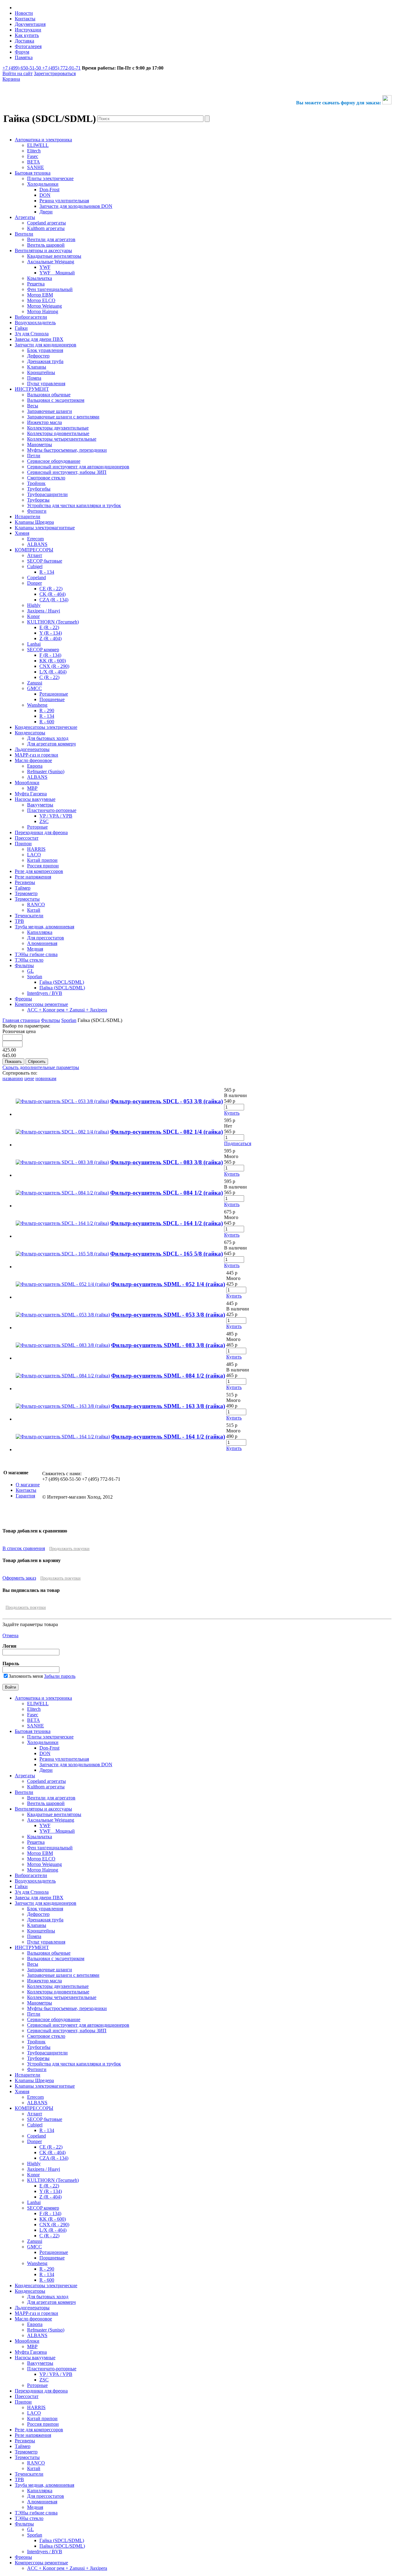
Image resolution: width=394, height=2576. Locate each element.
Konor (33, 2175)
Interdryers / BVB (45, 2552)
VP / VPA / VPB (56, 2374)
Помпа (34, 1936)
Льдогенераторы (32, 2308)
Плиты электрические (50, 1737)
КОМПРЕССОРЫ (34, 2108)
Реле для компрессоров (39, 2430)
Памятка (24, 57)
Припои (23, 2402)
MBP (32, 2346)
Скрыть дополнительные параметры (41, 1067)
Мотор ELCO (41, 1859)
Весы (33, 1964)
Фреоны (23, 2557)
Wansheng (37, 2263)
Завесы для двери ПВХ (39, 1898)
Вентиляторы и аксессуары (43, 1809)
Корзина (11, 79)
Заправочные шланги (50, 1970)
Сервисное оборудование (54, 2019)
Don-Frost (49, 1748)
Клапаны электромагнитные (45, 2086)
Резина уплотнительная (64, 1759)
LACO (34, 2413)
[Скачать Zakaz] (387, 103)
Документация (30, 24)
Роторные (37, 2385)
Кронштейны (41, 1931)
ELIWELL (38, 1704)
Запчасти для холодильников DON (76, 1764)
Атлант (35, 2114)
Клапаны (37, 1925)
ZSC (44, 2380)
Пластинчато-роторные (52, 2369)
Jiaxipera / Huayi (44, 2169)
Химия (22, 2091)
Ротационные (54, 2252)
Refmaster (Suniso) (46, 2330)
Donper (34, 2141)
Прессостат (27, 2396)
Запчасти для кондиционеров (46, 1903)
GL (30, 2529)
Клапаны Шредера (34, 2080)
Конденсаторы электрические (46, 2285)
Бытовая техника (33, 1731)
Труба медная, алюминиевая (44, 2485)
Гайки (21, 1886)
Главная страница (21, 1020)
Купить (232, 1113)
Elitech (34, 1709)
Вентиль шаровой (46, 1803)
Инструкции (28, 30)
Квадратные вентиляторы (54, 1814)
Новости (24, 13)
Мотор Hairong (43, 1870)
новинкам (46, 1078)
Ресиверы (25, 2441)
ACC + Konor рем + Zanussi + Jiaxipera (67, 2568)
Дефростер (38, 1914)
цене (29, 1078)
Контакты (25, 19)
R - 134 (47, 2130)
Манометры (40, 2003)
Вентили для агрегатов (51, 1798)
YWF (45, 1825)
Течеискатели (29, 2474)
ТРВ (19, 2479)
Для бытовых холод (48, 2297)
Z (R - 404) (50, 2197)
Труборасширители (47, 2053)
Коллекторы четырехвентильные (62, 1997)
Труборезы (38, 2058)
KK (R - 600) (53, 2219)
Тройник (36, 2042)
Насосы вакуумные (35, 2358)
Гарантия (25, 1496)
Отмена (10, 1635)
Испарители (28, 2075)
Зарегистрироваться (55, 73)
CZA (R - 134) (54, 2158)
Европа (35, 2324)
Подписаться (238, 1143)
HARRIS (36, 2407)
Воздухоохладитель (35, 1881)
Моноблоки (27, 2341)
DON (45, 1753)
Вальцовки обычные (49, 1953)
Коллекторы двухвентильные (58, 1986)
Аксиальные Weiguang (51, 1820)
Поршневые (52, 2258)
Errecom (35, 2097)
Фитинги (37, 2069)
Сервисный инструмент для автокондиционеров (78, 2025)
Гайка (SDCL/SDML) (62, 2540)
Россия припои (43, 2424)
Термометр (26, 2452)
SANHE (36, 1726)
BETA (34, 1720)
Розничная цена (19, 1031)
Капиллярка (40, 2491)
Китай (34, 2468)
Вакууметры (40, 2363)
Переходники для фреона (41, 2391)
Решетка (36, 1842)
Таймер (23, 2446)
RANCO (36, 2463)
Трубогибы (39, 2047)
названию (13, 1078)
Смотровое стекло (46, 2036)
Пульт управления (46, 1942)
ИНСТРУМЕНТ (32, 1947)
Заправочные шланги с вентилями (63, 1975)
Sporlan (69, 1020)
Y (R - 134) (51, 2191)
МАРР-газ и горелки (36, 2313)
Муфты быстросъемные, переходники (67, 2008)
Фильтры (50, 1020)
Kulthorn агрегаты (46, 1787)
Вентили (24, 1792)
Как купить (27, 35)
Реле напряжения (33, 2435)
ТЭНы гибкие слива (36, 2513)
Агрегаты (25, 1776)
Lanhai (34, 2202)
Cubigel (35, 2125)
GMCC (34, 2247)
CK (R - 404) (52, 2152)
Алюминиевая (42, 2502)
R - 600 (47, 2280)
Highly (34, 2164)
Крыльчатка (40, 1837)
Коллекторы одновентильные (58, 1992)
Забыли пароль (60, 1676)
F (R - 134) (50, 2213)
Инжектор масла (44, 1981)
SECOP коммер (43, 2208)
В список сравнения (24, 1548)
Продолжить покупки (69, 1549)
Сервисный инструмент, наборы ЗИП (67, 2031)
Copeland (36, 2136)
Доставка (24, 41)
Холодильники (43, 1742)
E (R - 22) (49, 2186)
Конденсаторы (30, 2291)
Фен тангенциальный (50, 1848)
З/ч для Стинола (32, 1892)
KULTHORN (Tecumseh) (53, 2180)
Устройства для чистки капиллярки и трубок (74, 2064)
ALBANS (37, 2103)
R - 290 (47, 2269)
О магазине (28, 1485)
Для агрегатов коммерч (51, 2302)
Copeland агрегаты (46, 1781)
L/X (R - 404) (53, 2230)
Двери (46, 1770)
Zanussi (35, 2241)
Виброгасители (31, 1875)
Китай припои (42, 2419)
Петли (34, 2014)
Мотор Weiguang (44, 1864)
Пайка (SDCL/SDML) (62, 2546)
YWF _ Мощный (57, 1831)
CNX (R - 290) (54, 2225)
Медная (35, 2507)
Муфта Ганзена (31, 2352)
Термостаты (27, 2457)
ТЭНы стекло (29, 2518)
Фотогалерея (28, 46)
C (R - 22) (49, 2236)
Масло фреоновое (33, 2319)
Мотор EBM (40, 1853)
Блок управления (45, 1909)
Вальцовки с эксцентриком (56, 1958)
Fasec (33, 1715)
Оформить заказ (19, 1578)
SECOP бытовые (45, 2119)
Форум (22, 52)
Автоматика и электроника (43, 1698)
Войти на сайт (18, 73)
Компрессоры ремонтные (41, 2563)
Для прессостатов (46, 2496)
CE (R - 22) (51, 2147)
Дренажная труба (45, 1920)
